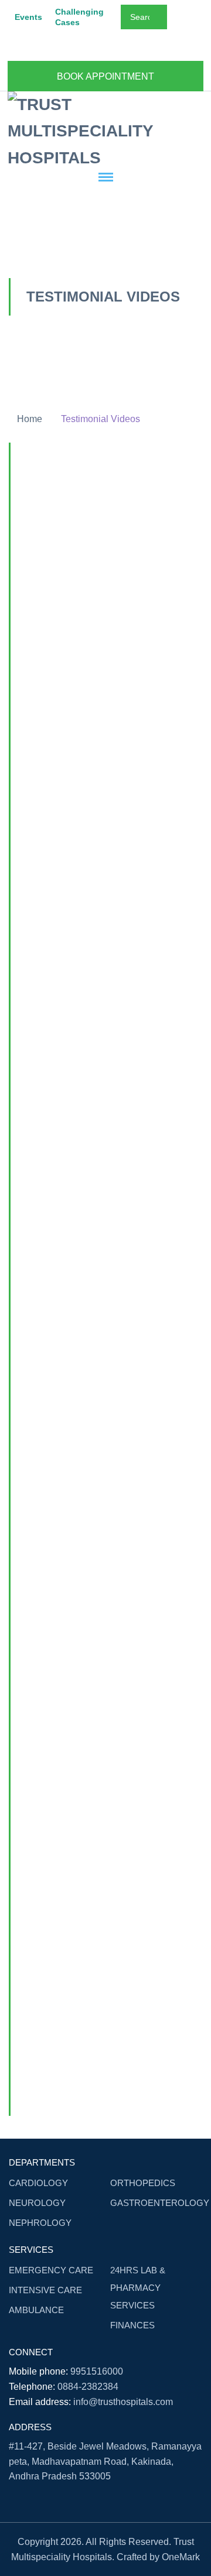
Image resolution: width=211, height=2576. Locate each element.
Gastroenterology (160, 2203)
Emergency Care (51, 2270)
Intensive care (45, 2290)
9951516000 (97, 2371)
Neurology (37, 2203)
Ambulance (36, 2310)
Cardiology (38, 2183)
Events (28, 17)
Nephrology (40, 2223)
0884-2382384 (88, 2387)
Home (30, 419)
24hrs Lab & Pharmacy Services (138, 2288)
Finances (132, 2325)
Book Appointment (105, 76)
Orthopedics (143, 2183)
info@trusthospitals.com (123, 2402)
